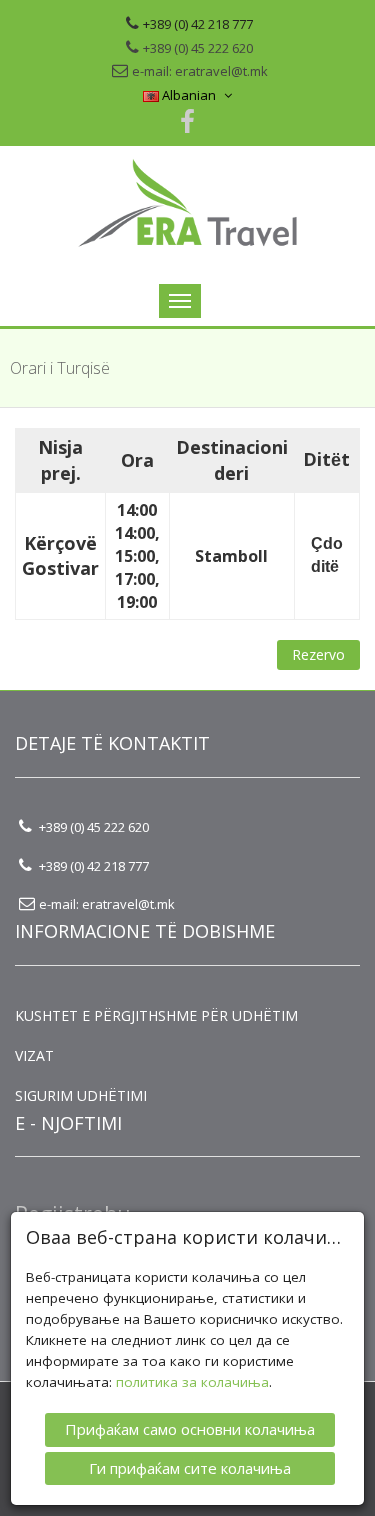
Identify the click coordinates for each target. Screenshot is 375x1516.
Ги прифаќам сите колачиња (190, 1468)
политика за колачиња (192, 1382)
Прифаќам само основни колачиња (190, 1429)
